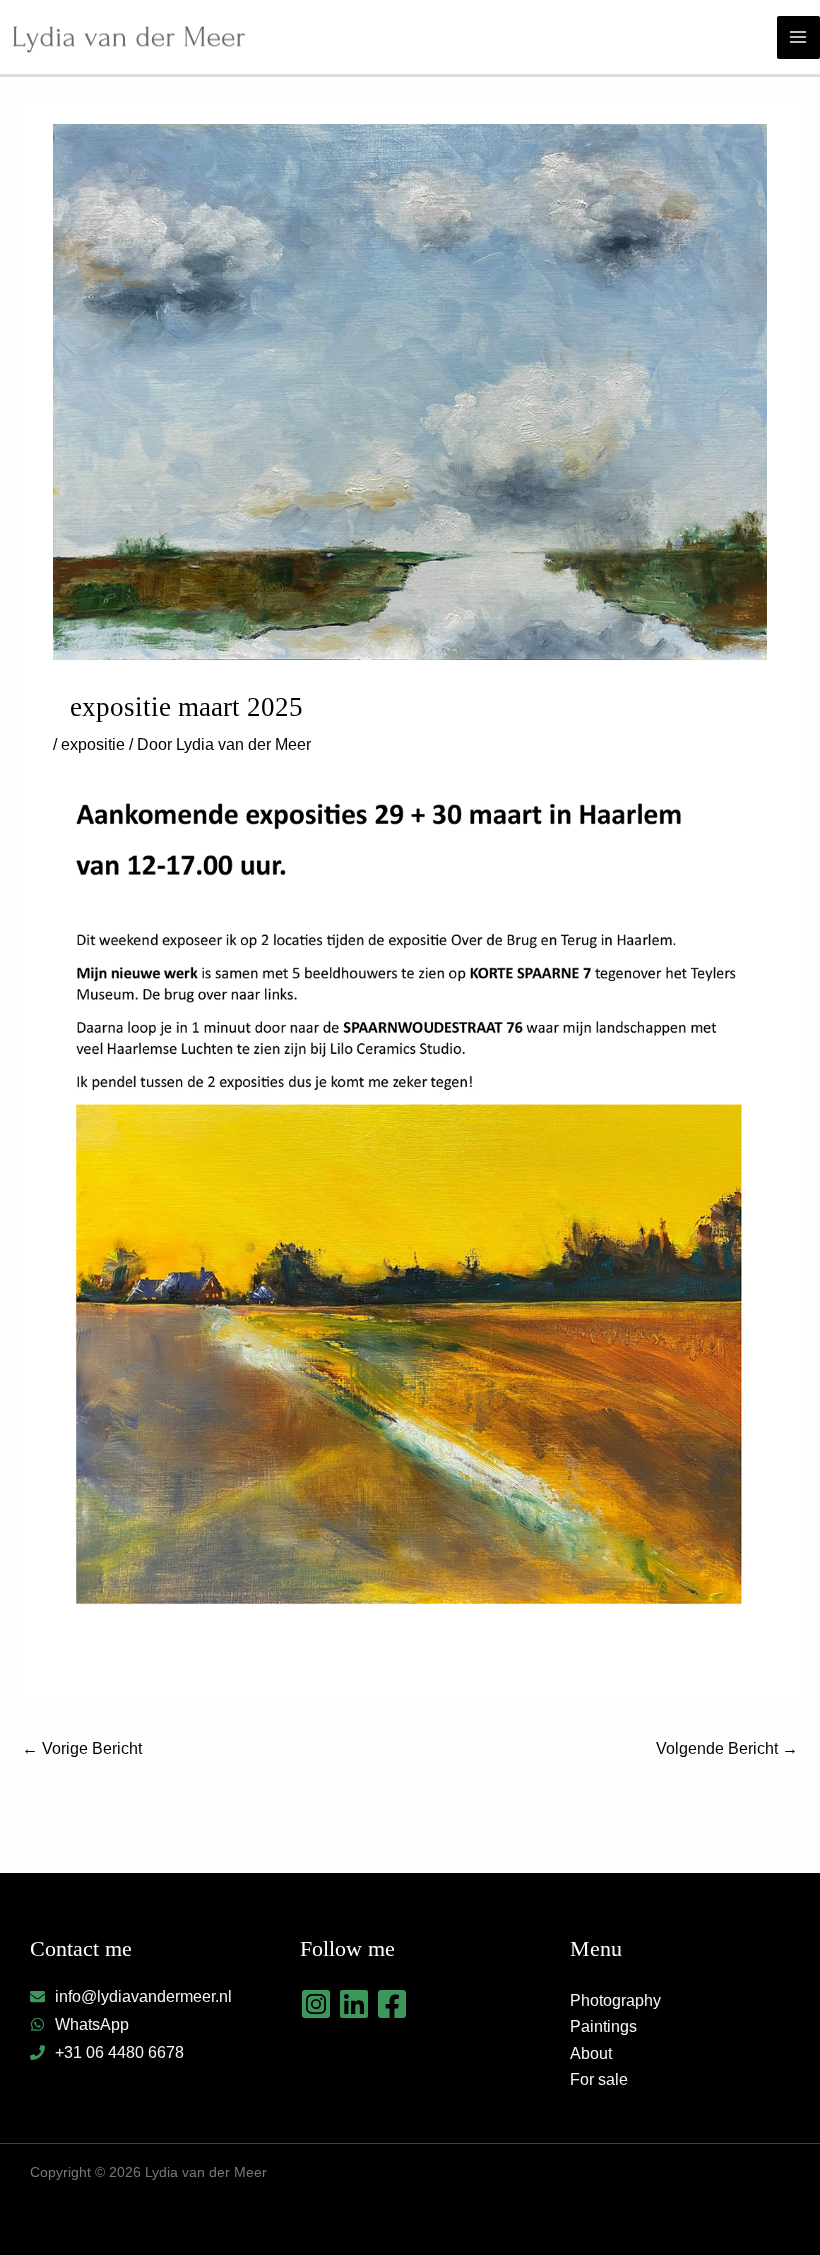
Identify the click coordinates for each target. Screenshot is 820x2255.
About (591, 2053)
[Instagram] (316, 2004)
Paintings (603, 2026)
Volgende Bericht (727, 1748)
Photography (615, 2000)
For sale (599, 2079)
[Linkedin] (354, 2004)
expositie (93, 744)
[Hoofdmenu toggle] (798, 37)
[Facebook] (392, 2004)
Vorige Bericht (82, 1748)
